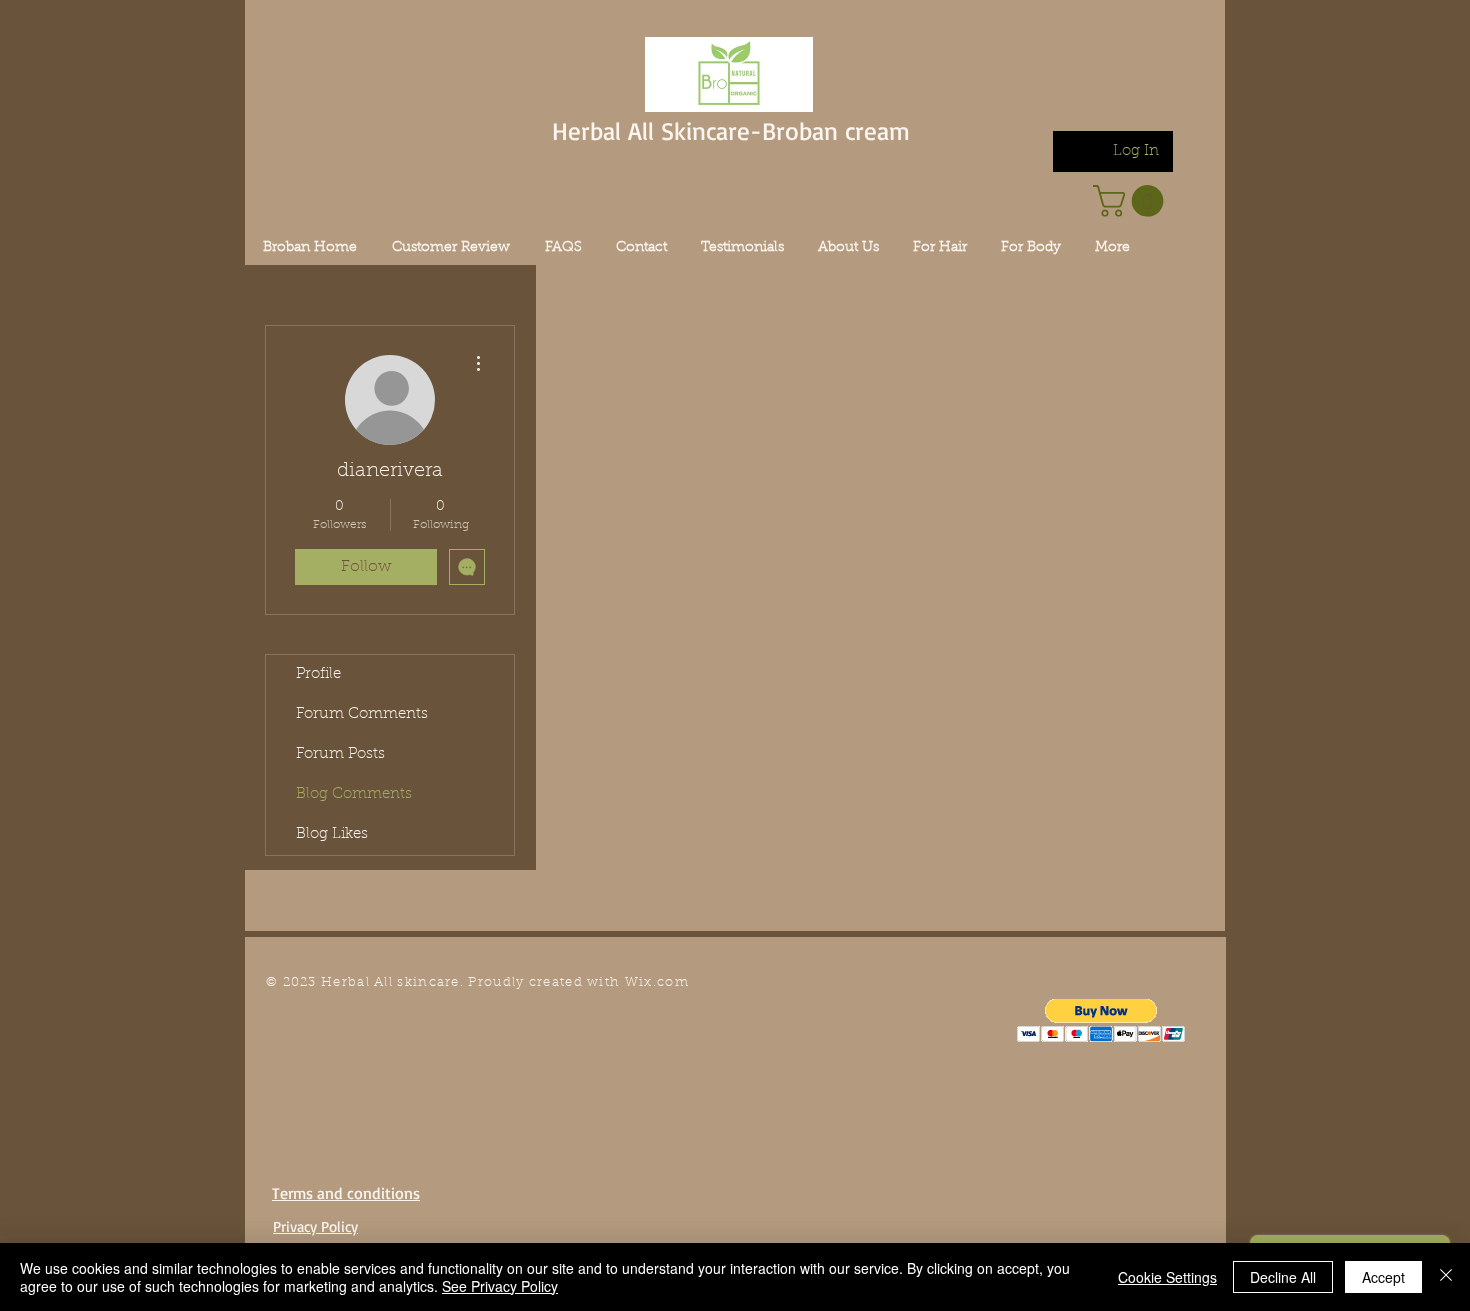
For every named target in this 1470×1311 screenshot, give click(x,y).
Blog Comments (354, 794)
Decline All (1283, 1277)
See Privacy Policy (500, 1286)
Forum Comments (362, 714)
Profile (318, 674)
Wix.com (657, 982)
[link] (1132, 201)
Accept (1383, 1277)
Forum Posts (340, 754)
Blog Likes (332, 834)
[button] (1101, 1020)
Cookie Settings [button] (1167, 1277)
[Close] (1446, 1277)
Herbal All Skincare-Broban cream (731, 130)
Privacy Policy (315, 1226)
